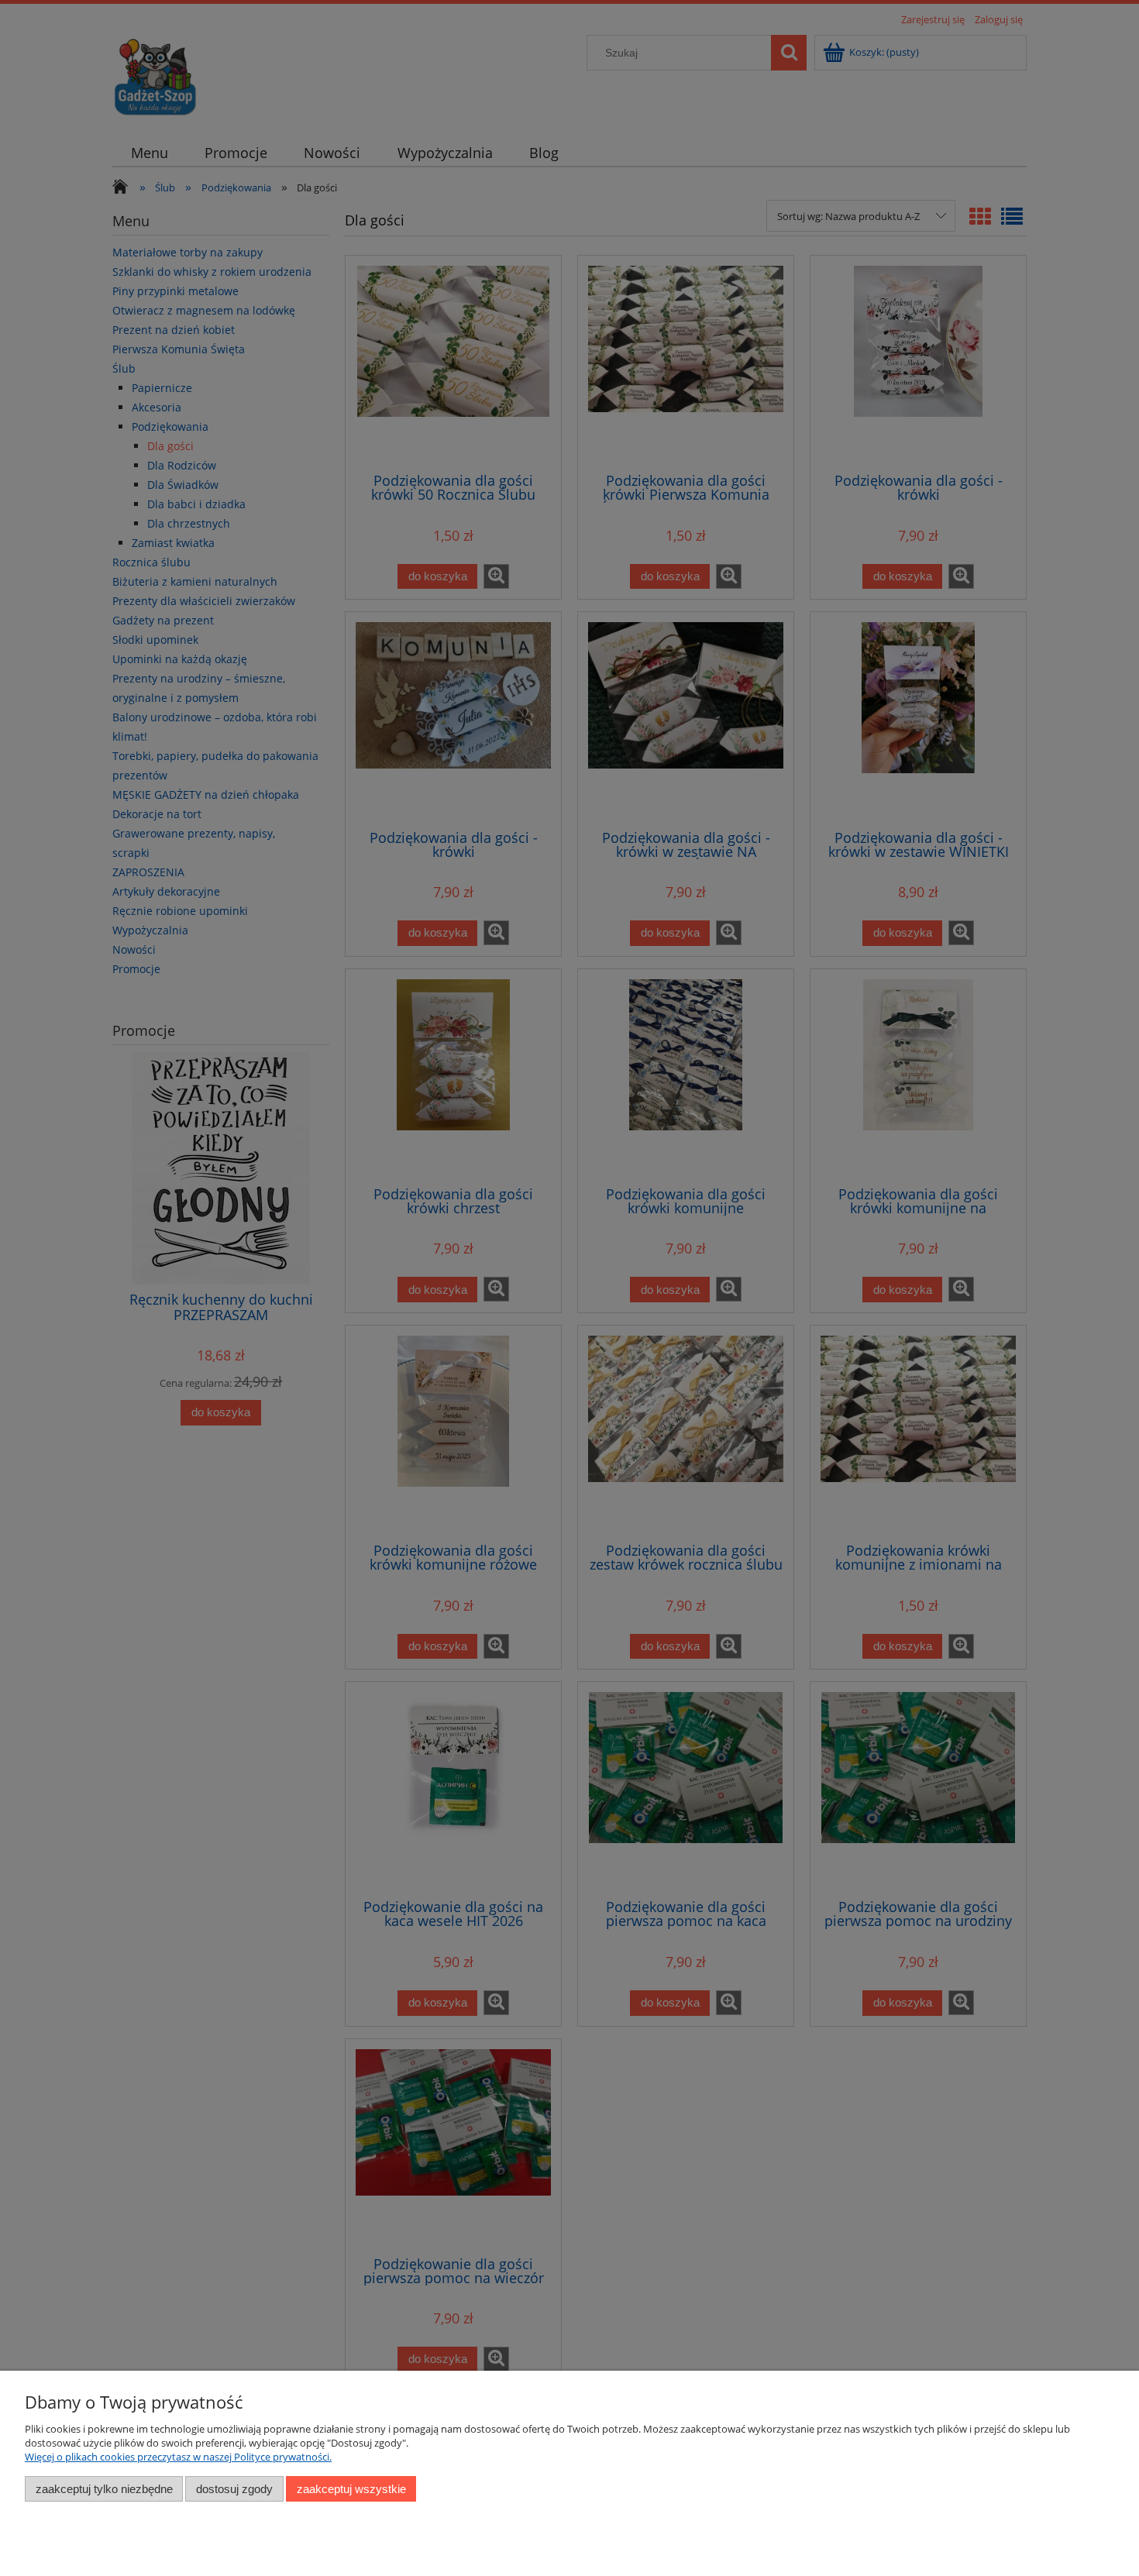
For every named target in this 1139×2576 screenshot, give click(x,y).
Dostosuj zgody (234, 2489)
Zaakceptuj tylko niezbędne (104, 2489)
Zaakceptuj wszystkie (351, 2489)
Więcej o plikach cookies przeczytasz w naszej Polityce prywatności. (178, 2457)
